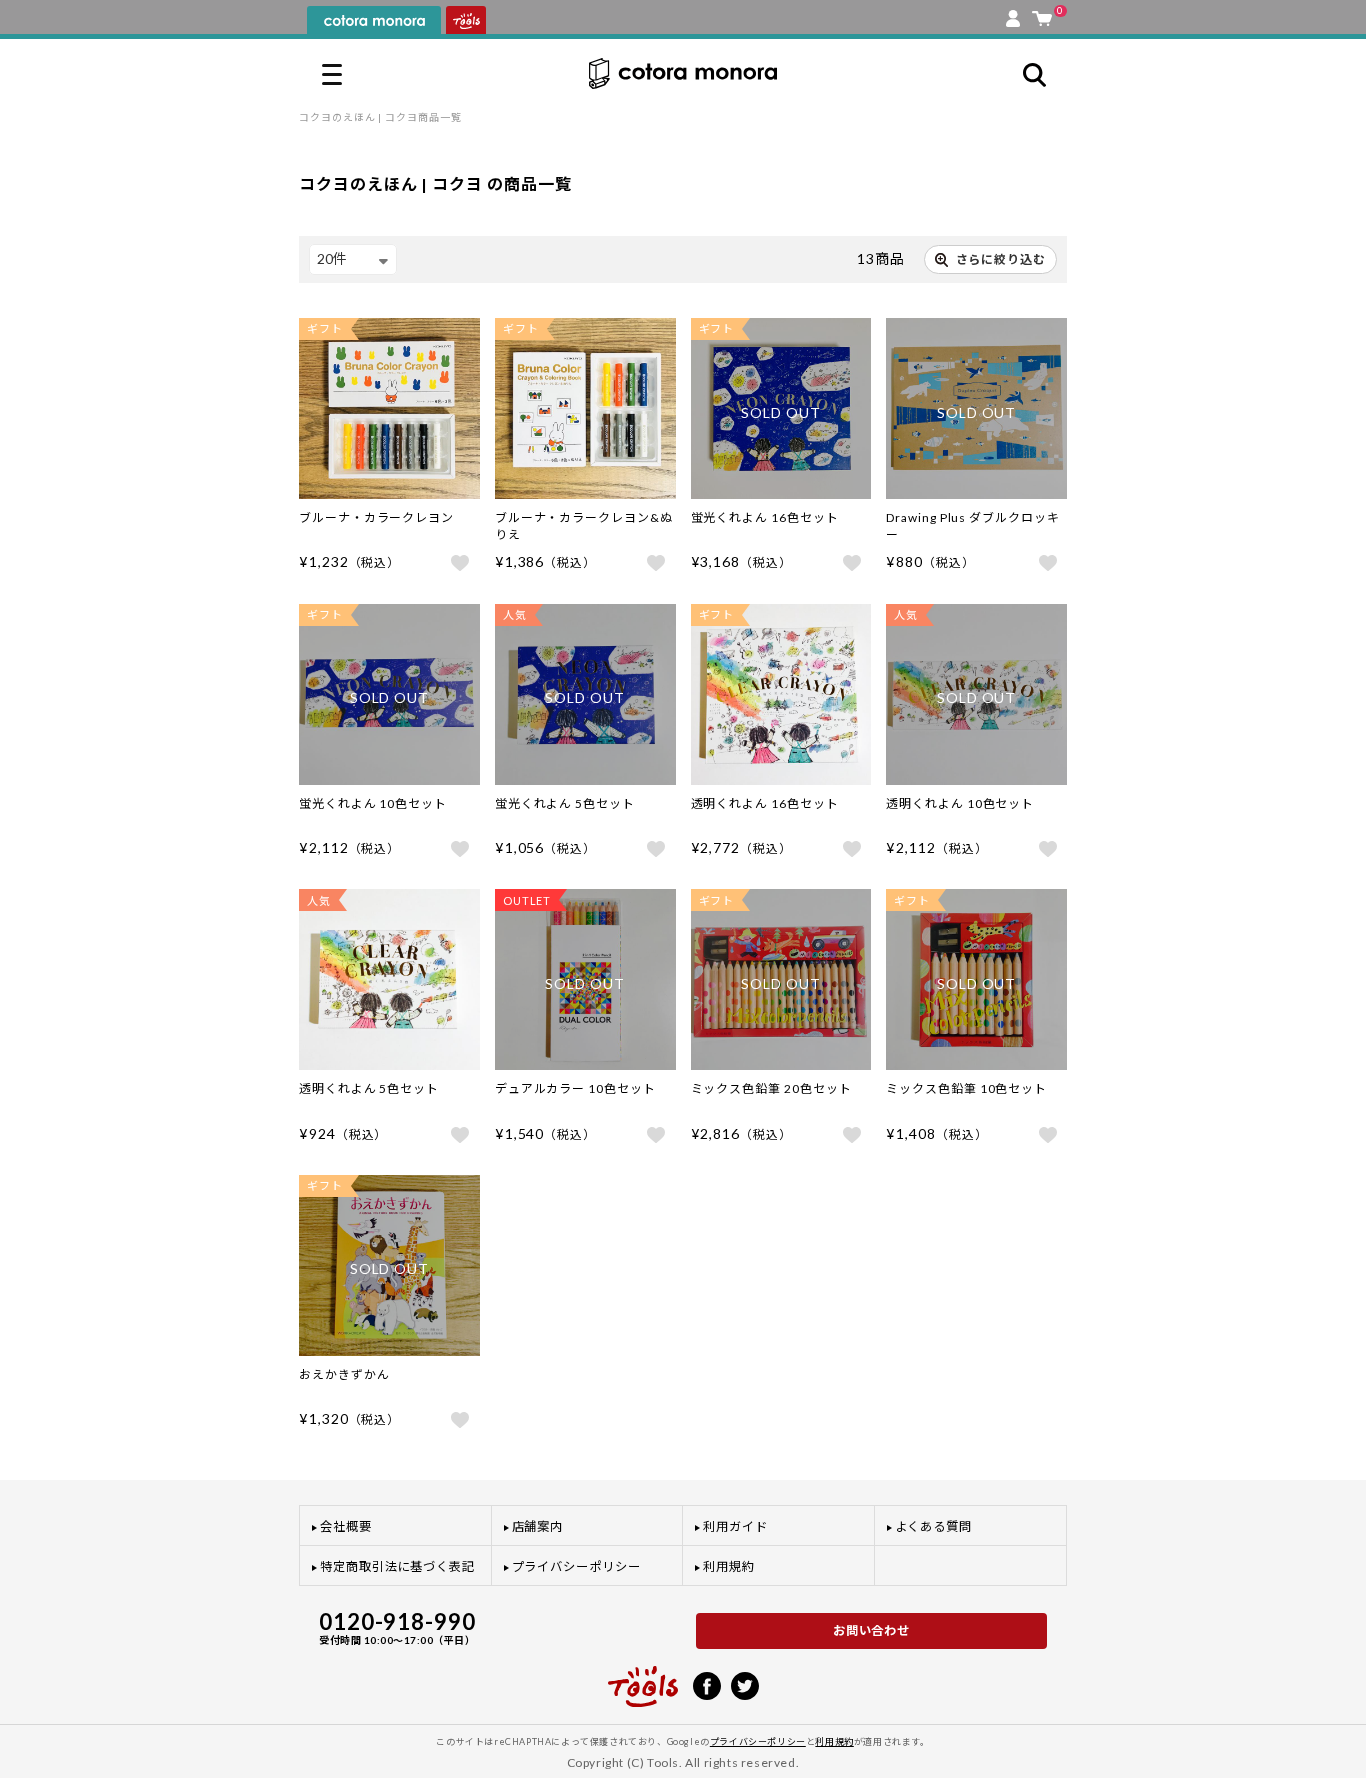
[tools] (643, 1678)
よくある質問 (934, 1526)
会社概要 (346, 1526)
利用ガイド (735, 1526)
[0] (1042, 14)
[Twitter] (745, 1684)
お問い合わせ (872, 1630)
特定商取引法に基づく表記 (397, 1566)
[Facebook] (707, 1684)
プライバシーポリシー (576, 1566)
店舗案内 (538, 1526)
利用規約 (729, 1566)
